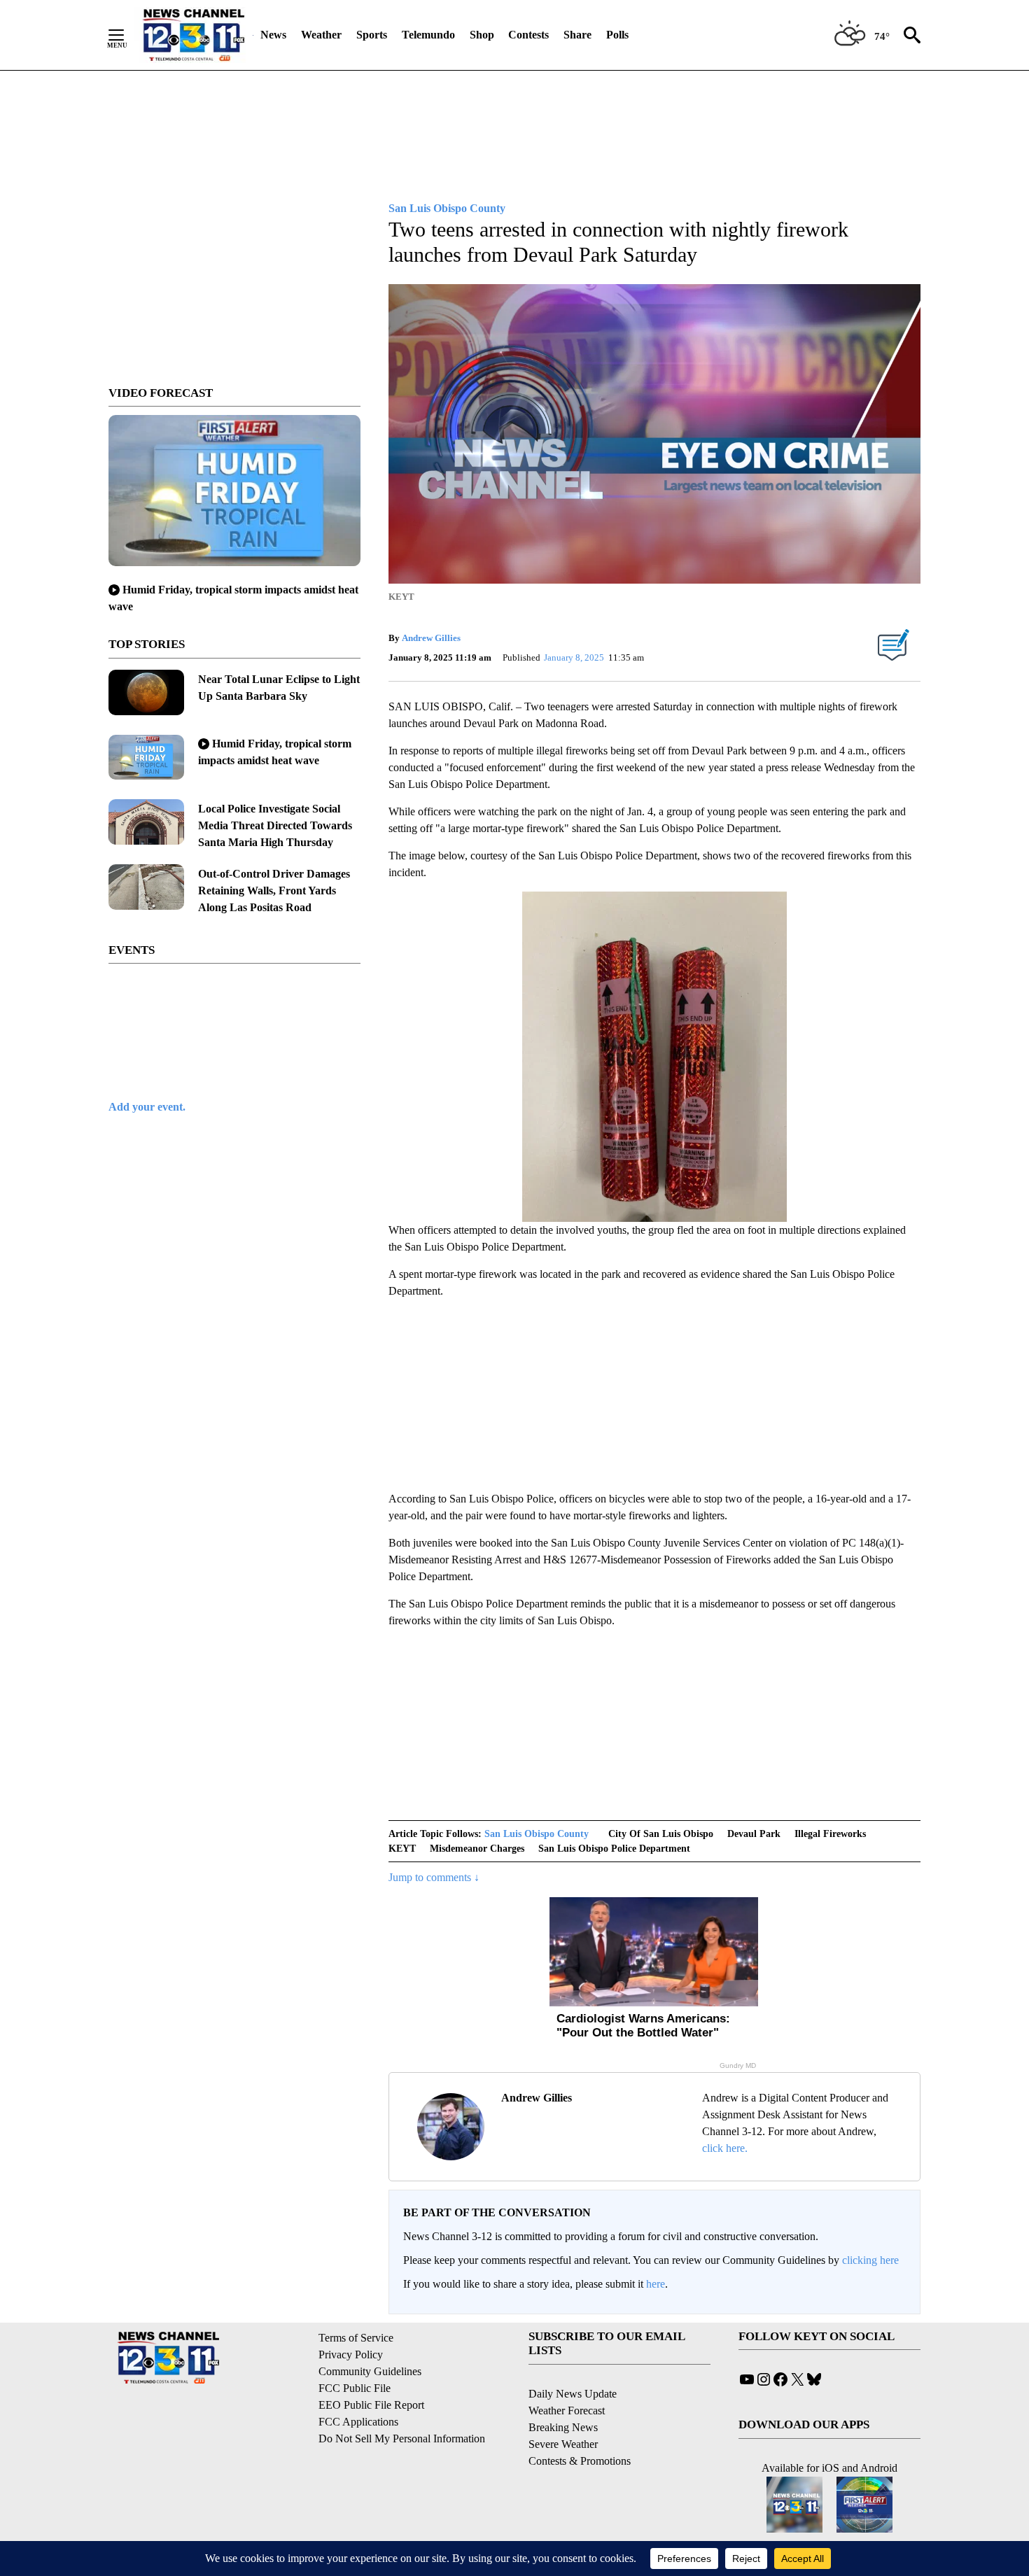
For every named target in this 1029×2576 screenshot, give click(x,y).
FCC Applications (358, 2422)
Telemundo (428, 35)
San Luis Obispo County (537, 1834)
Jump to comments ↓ (434, 1877)
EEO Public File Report (371, 2405)
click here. (725, 2148)
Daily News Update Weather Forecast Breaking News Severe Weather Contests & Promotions (580, 2427)
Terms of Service (356, 2338)
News (273, 35)
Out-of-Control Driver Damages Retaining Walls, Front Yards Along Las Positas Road (274, 891)
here (656, 2284)
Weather (321, 35)
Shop (482, 35)
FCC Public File (355, 2388)
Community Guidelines (370, 2371)
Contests (528, 35)
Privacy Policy (351, 2355)
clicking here (870, 2260)
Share (577, 35)
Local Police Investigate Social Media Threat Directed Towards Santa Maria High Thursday (275, 825)
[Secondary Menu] (127, 35)
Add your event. (147, 1107)
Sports (372, 35)
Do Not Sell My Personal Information (402, 2438)
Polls (617, 35)
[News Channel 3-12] (193, 35)
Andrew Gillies (431, 638)
